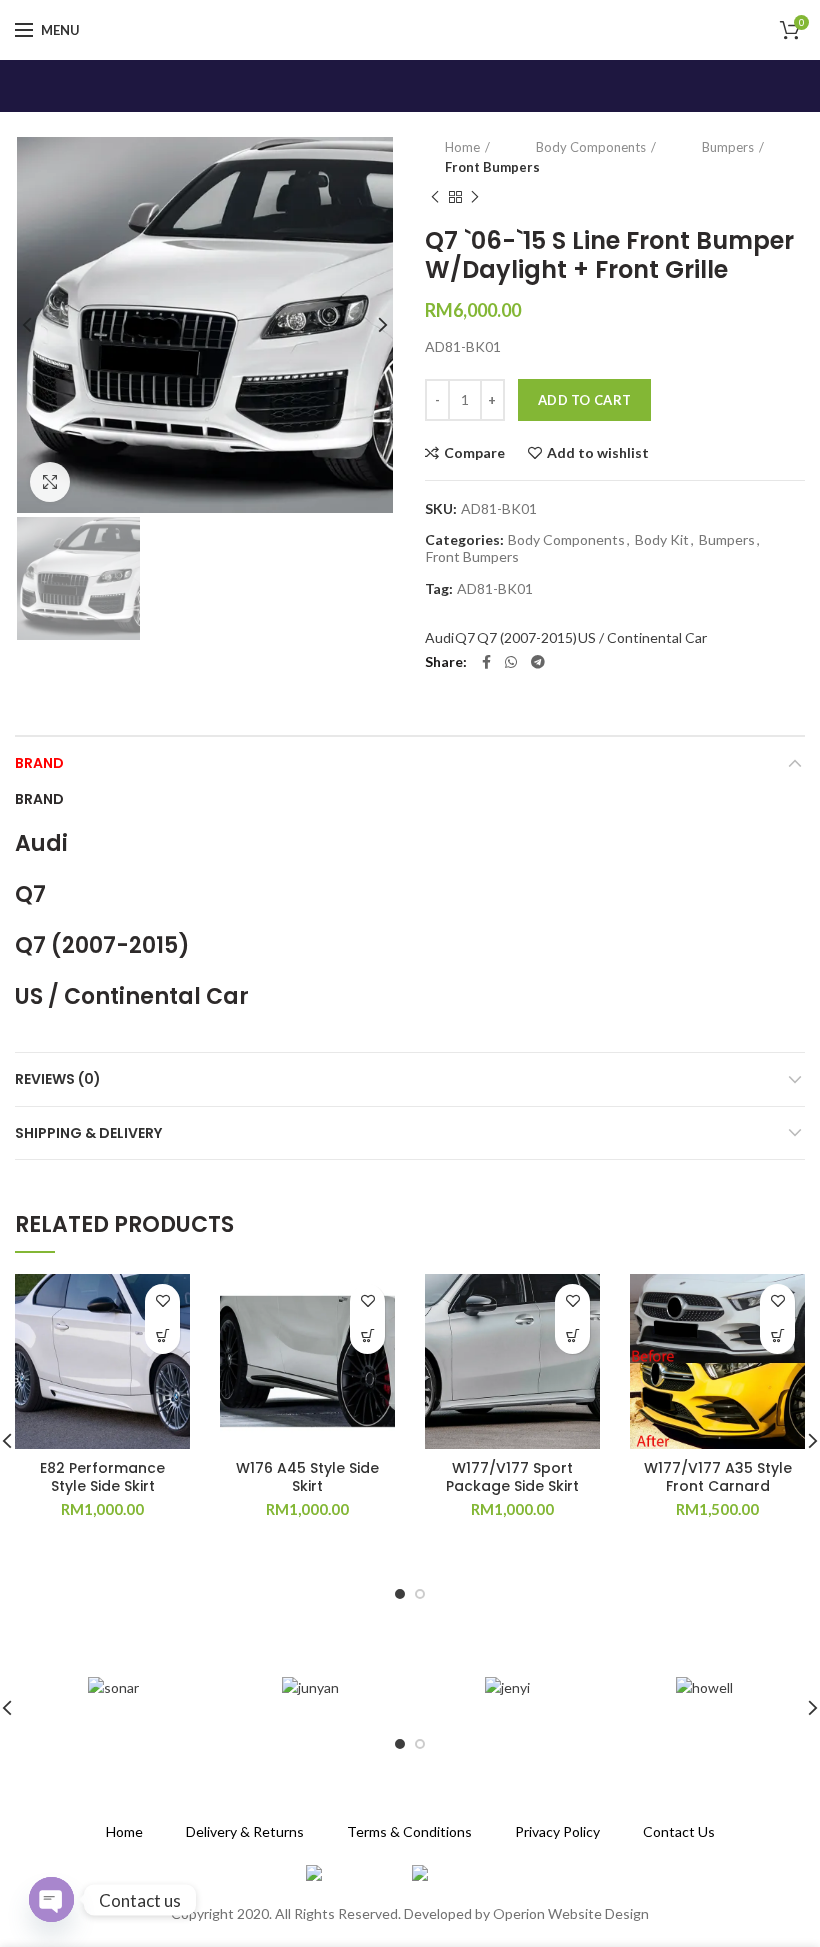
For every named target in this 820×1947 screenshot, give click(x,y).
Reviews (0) (58, 1079)
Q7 (465, 637)
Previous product (435, 197)
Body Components (591, 147)
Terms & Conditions (409, 1831)
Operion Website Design (571, 1913)
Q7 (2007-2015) (527, 637)
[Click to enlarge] (50, 482)
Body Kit (662, 540)
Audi (439, 637)
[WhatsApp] (511, 662)
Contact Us (679, 1831)
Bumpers (728, 147)
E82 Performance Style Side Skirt (102, 1477)
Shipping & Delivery (88, 1133)
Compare (474, 453)
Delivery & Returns (245, 1831)
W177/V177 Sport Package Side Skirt (512, 1477)
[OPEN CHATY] (51, 1899)
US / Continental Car (642, 637)
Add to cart (584, 400)
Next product (475, 197)
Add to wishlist (598, 453)
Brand (39, 763)
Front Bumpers (492, 167)
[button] (162, 1336)
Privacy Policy (557, 1831)
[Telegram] (538, 662)
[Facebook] (486, 662)
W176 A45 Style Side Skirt (307, 1477)
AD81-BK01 (495, 589)
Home (462, 147)
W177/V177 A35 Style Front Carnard (718, 1477)
